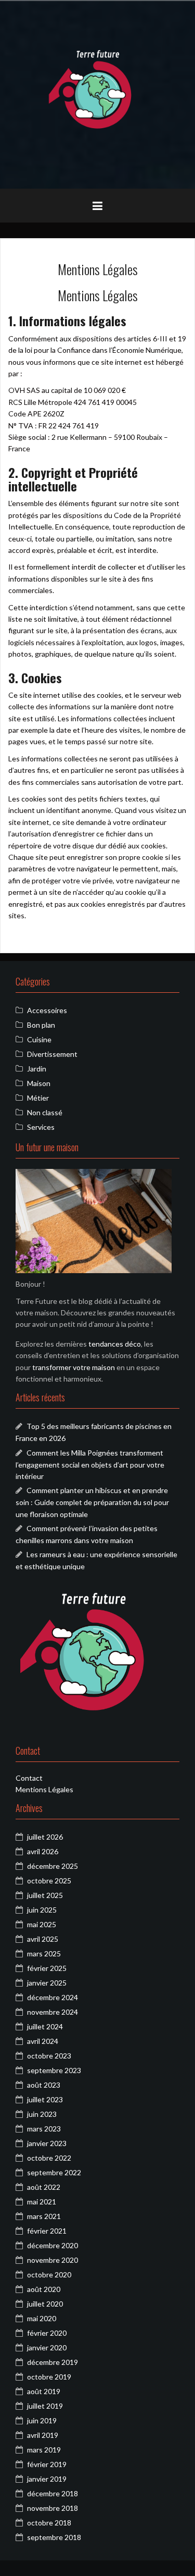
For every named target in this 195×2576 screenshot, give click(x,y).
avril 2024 (43, 2041)
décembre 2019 (53, 2362)
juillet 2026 (45, 1837)
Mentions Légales (44, 1789)
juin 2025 (42, 1910)
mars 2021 (44, 2216)
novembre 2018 (53, 2508)
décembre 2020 (53, 2245)
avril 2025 (43, 1939)
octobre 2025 (49, 1881)
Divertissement (52, 1054)
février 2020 (47, 2333)
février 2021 (47, 2231)
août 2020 (44, 2289)
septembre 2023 (54, 2070)
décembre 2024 (53, 1997)
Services (41, 1127)
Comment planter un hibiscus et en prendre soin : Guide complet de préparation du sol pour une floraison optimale (92, 1502)
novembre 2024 (53, 2012)
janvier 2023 (47, 2143)
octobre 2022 (49, 2158)
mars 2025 (44, 1953)
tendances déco (115, 1344)
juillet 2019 (45, 2406)
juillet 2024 (45, 2026)
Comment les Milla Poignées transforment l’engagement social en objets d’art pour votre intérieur (90, 1464)
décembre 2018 (53, 2493)
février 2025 (47, 1968)
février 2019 (47, 2464)
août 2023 (44, 2085)
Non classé (45, 1112)
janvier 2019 (47, 2479)
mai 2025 (42, 1924)
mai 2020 (42, 2318)
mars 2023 (44, 2129)
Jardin (37, 1069)
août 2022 (44, 2187)
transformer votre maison (74, 1367)
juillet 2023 (45, 2099)
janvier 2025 (47, 1983)
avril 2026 (43, 1851)
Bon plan (41, 1025)
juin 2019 (42, 2420)
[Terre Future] (98, 94)
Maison (39, 1083)
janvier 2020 (47, 2347)
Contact (29, 1778)
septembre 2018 (54, 2537)
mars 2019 (44, 2450)
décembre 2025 (53, 1866)
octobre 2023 (49, 2056)
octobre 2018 (49, 2523)
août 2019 (44, 2391)
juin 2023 (42, 2114)
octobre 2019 (49, 2377)
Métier (38, 1098)
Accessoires (47, 1010)
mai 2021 (42, 2202)
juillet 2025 (45, 1895)
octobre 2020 (49, 2275)
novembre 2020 (53, 2260)
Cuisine (39, 1039)
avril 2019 (43, 2435)
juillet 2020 (45, 2304)
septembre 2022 (54, 2172)
